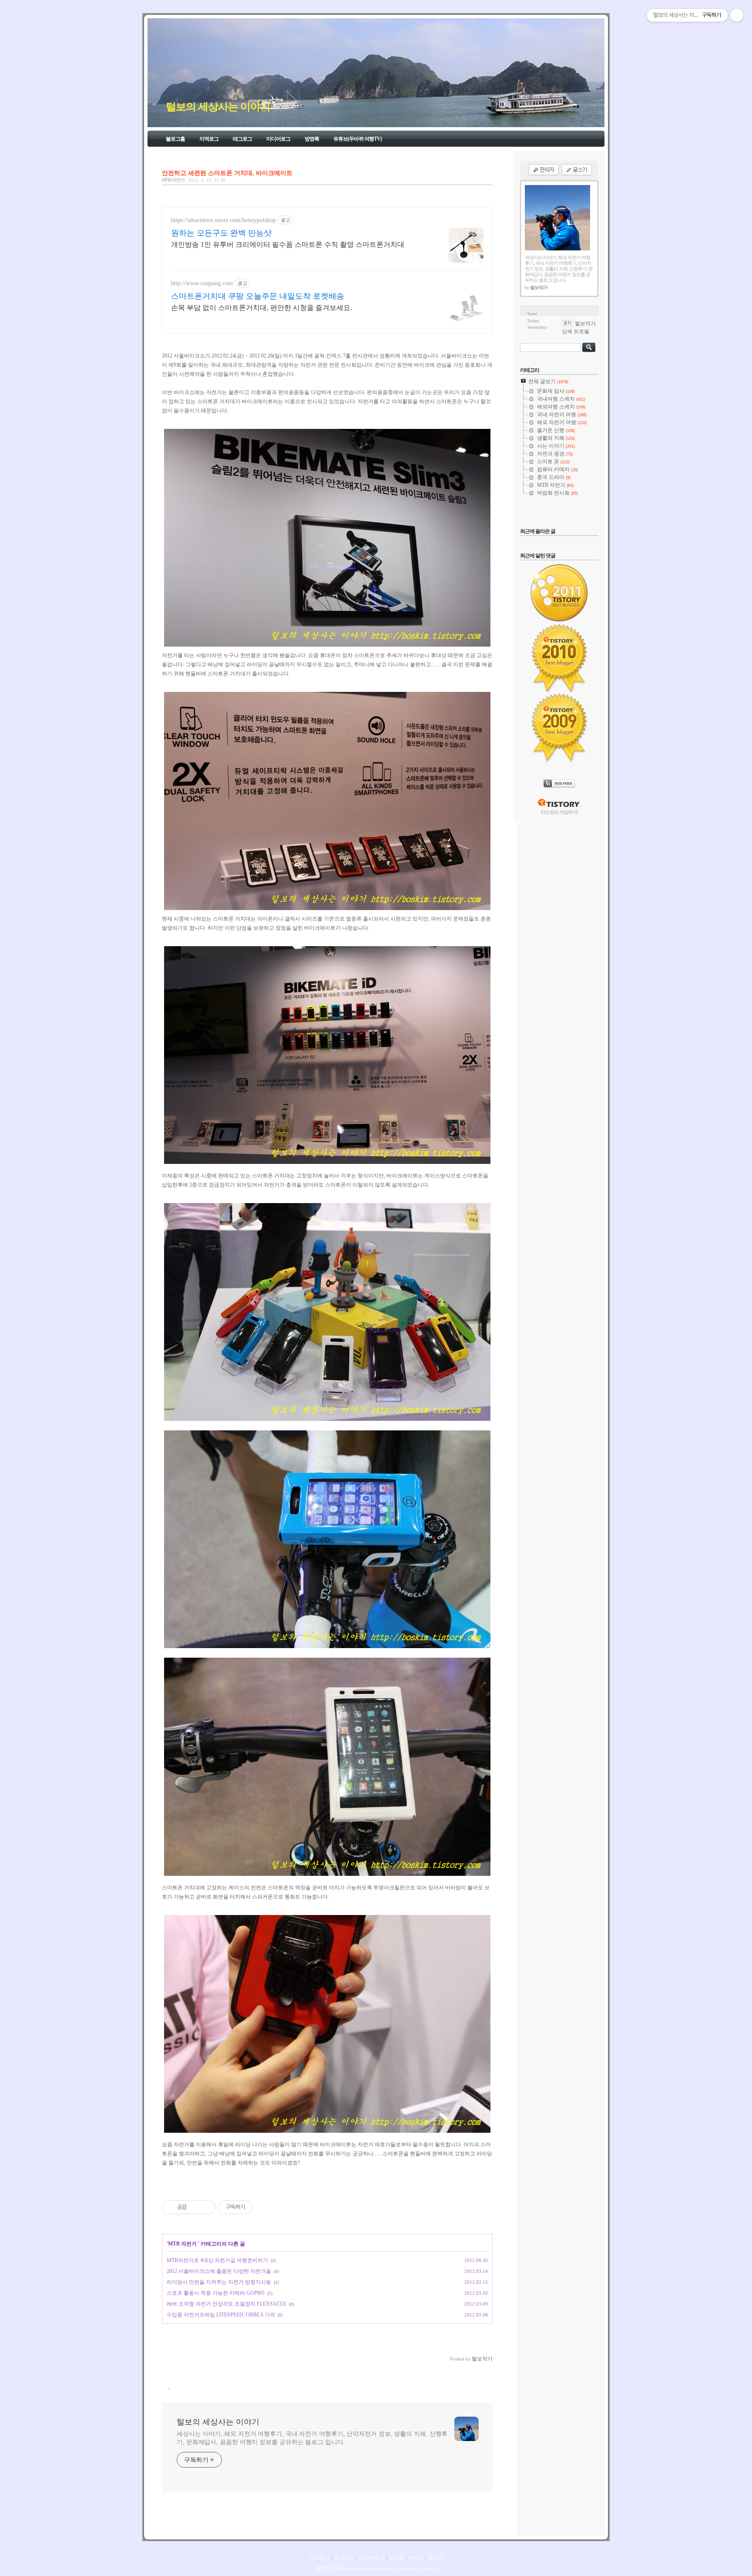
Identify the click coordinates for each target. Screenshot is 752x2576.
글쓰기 (436, 2558)
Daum (386, 2568)
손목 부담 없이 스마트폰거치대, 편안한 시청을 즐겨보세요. (262, 308)
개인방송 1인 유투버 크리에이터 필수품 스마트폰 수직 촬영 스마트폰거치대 (288, 244)
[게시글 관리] (206, 2207)
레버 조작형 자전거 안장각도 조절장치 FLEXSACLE (227, 2304)
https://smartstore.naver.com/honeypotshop (223, 220)
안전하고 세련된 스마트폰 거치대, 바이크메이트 (227, 173)
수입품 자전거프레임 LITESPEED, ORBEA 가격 (221, 2315)
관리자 (416, 2558)
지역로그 (209, 139)
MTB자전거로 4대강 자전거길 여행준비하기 (217, 2260)
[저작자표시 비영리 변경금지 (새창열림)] (265, 2207)
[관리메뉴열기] (737, 15)
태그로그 (242, 139)
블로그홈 (175, 139)
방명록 (312, 139)
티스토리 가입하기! (559, 812)
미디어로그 (278, 139)
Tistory (429, 2568)
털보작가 (326, 2568)
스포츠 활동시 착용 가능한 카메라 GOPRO (216, 2293)
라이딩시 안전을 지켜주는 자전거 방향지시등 (219, 2282)
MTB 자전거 (174, 180)
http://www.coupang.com (202, 283)
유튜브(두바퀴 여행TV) (358, 139)
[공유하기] (195, 2207)
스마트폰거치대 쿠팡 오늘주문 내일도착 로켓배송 (258, 296)
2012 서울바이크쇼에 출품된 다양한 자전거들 (219, 2271)
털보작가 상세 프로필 (579, 327)
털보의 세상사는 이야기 (218, 107)
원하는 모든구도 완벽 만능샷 (221, 233)
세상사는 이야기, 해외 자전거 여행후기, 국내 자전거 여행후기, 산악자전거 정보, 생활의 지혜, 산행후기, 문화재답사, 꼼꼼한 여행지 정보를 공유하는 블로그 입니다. (312, 2438)
